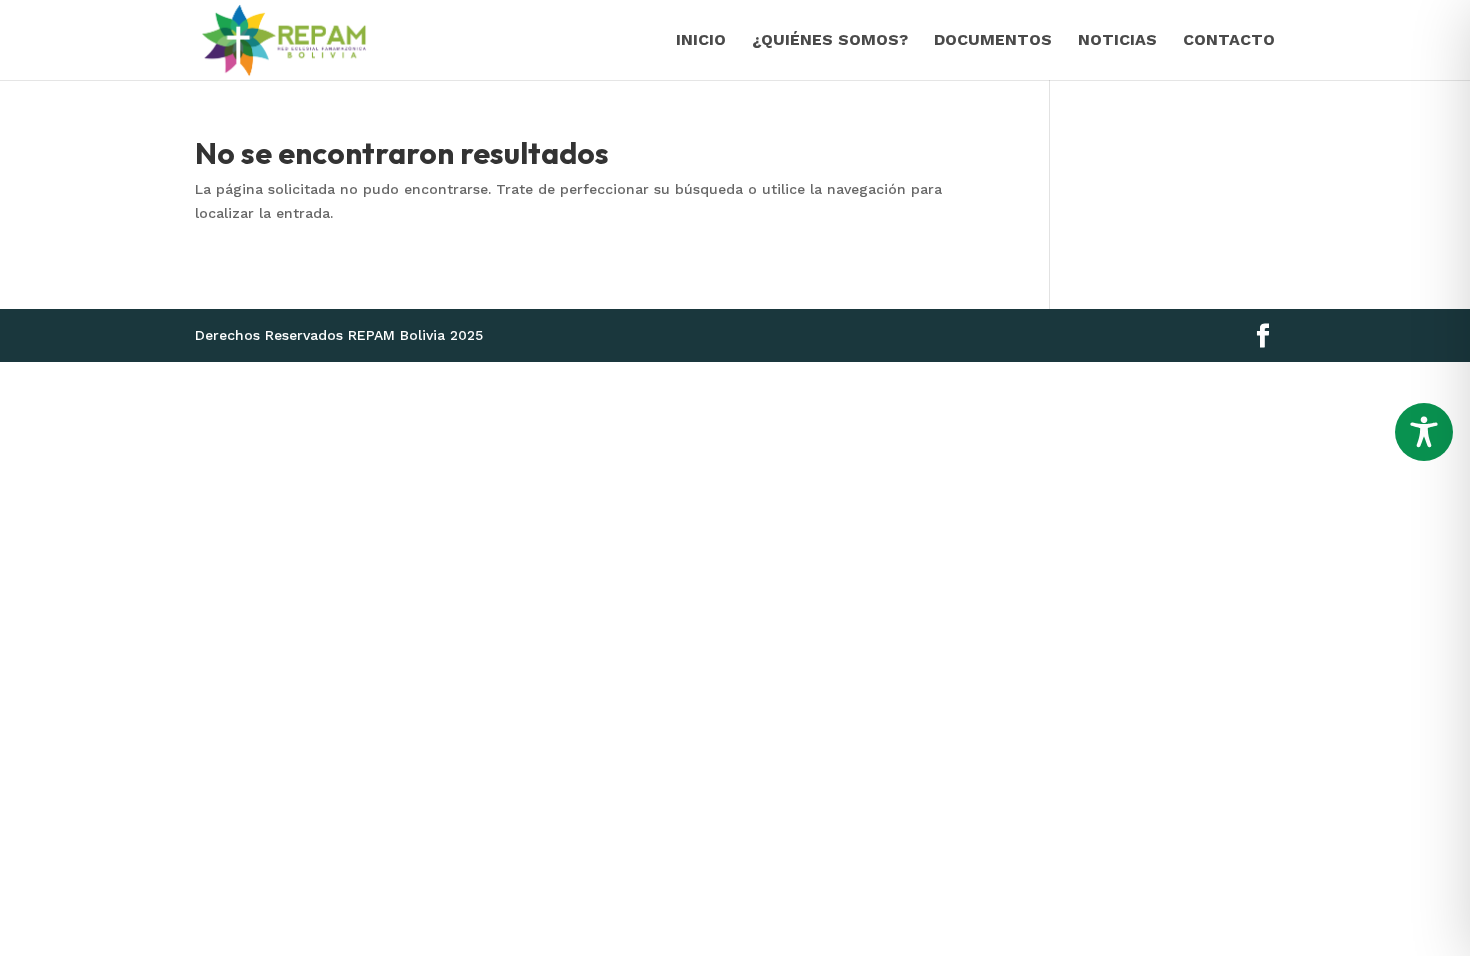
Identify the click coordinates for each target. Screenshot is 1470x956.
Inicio (701, 41)
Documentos (993, 41)
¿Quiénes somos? (830, 41)
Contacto (1229, 41)
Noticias (1117, 41)
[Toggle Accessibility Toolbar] (1424, 432)
